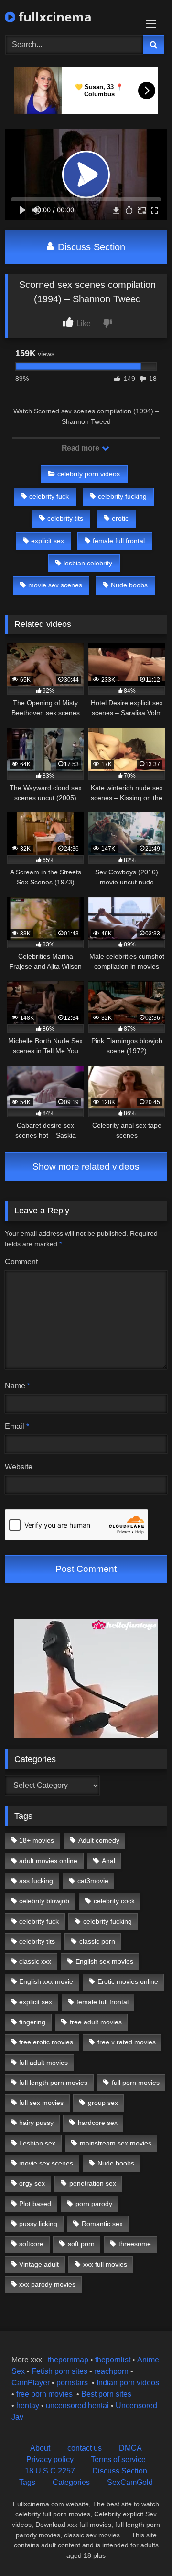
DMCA (130, 2448)
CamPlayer (31, 2383)
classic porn (97, 1941)
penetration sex (93, 2183)
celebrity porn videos (89, 474)
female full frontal (119, 541)
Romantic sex (102, 2224)
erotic (120, 518)
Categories (71, 2482)
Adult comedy (99, 1840)
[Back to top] (142, 2548)
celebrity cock (114, 1901)
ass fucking (36, 1881)
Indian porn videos (128, 2383)
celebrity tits (65, 518)
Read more (81, 448)
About (40, 2448)
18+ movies (37, 1840)
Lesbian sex (37, 2143)
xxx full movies (105, 2264)
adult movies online (48, 1861)
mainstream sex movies (116, 2143)
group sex (103, 2103)
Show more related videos (86, 1166)
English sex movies (104, 1961)
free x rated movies (127, 2042)
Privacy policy (50, 2459)
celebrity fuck (49, 496)
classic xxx (35, 1961)
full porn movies (136, 2083)
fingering (32, 2022)
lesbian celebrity (88, 563)
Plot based (35, 2204)
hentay (28, 2406)
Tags (27, 2482)
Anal (108, 1861)
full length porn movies (53, 2083)
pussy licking (38, 2224)
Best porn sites (106, 2394)
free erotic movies (46, 2042)
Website (19, 1467)
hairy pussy (36, 2123)
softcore (31, 2244)
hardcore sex (98, 2123)
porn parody (94, 2204)
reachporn (112, 2371)
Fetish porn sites (60, 2371)
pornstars (72, 2383)
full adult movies (43, 2063)
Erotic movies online (128, 1981)
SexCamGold (130, 2482)
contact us (85, 2448)
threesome (135, 2244)
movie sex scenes (55, 585)
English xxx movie (46, 1981)
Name (17, 1386)
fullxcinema (54, 17)
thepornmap (67, 2360)
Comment (21, 1262)
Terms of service (118, 2459)
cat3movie (93, 1881)
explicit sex (48, 541)
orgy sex (32, 2183)
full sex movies (41, 2103)
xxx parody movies (47, 2284)
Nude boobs (129, 585)
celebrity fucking (122, 496)
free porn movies (44, 2394)
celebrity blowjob (44, 1901)
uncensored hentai (77, 2406)
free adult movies (96, 2022)
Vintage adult (39, 2264)
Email (17, 1426)
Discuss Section (90, 247)
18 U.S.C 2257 (50, 2471)
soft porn (81, 2244)
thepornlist (114, 2360)
